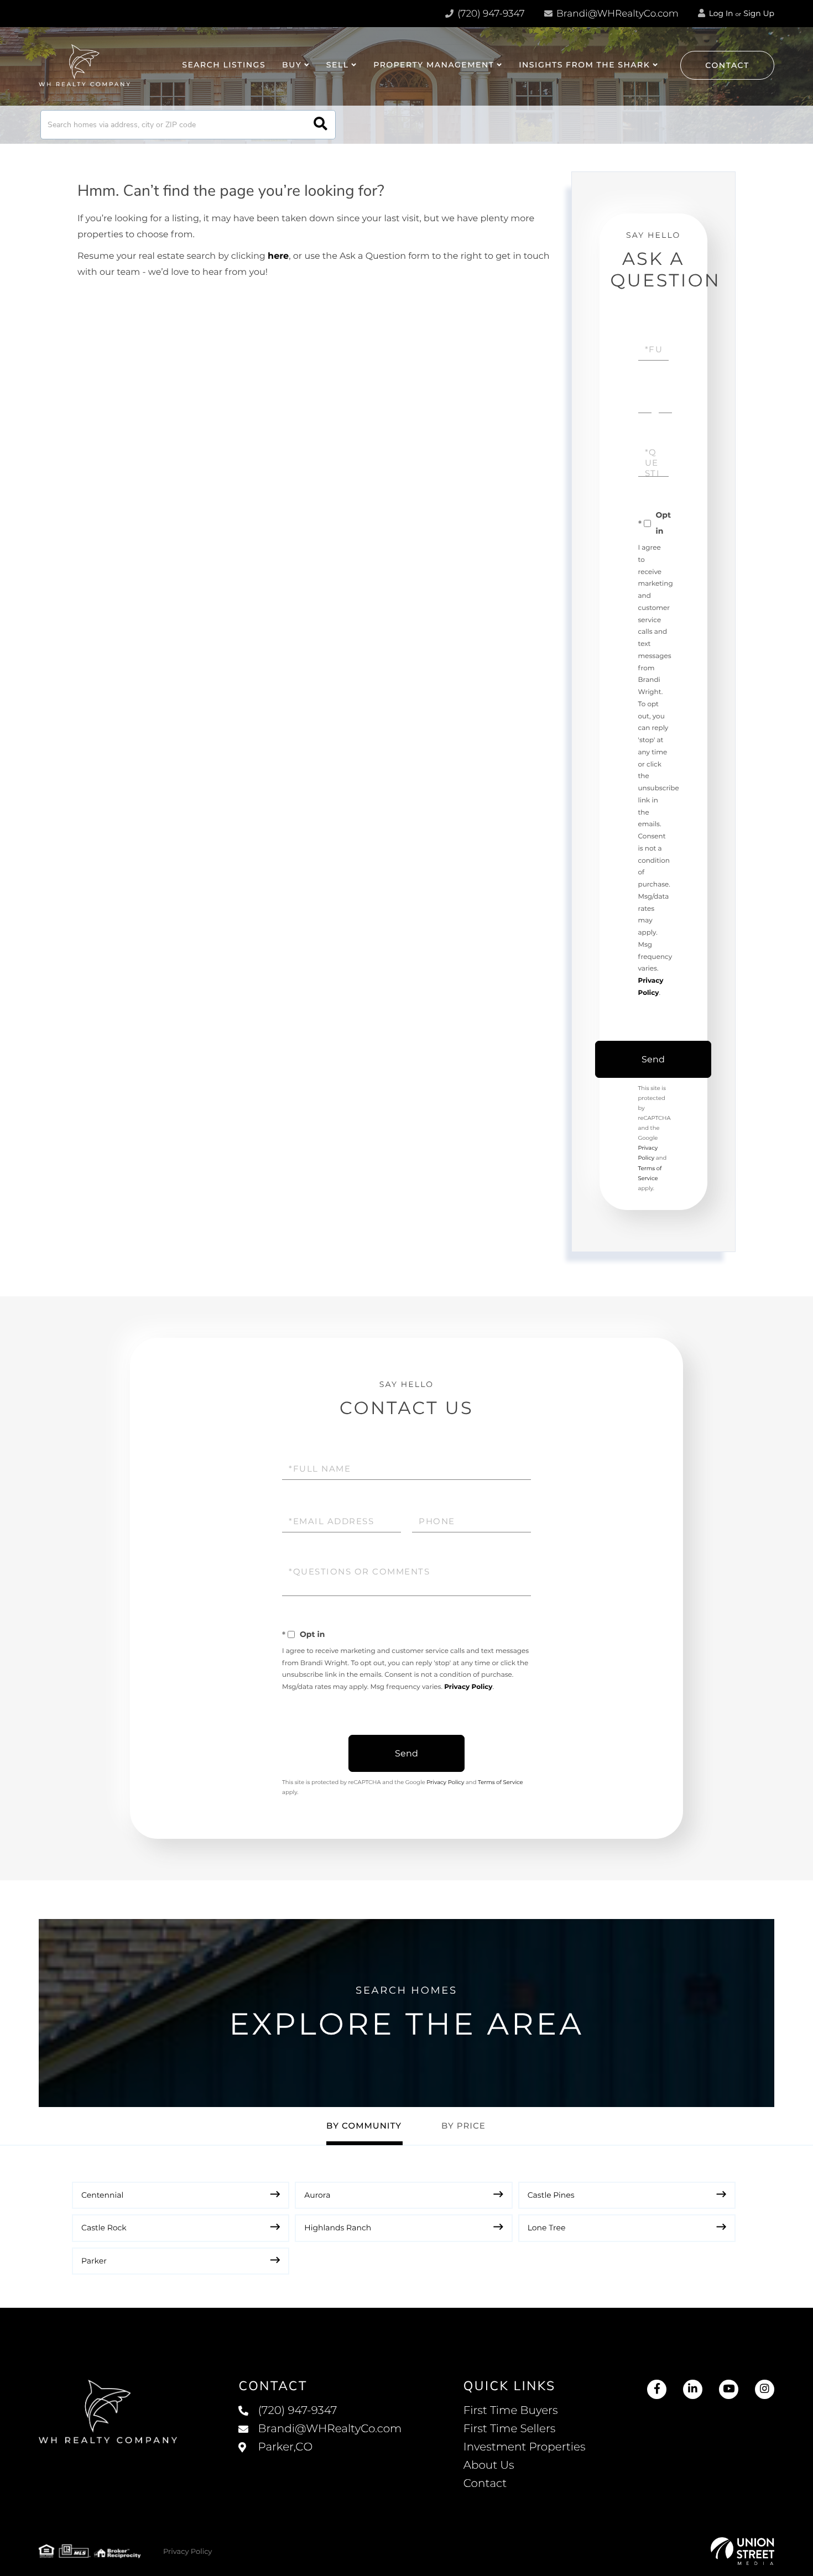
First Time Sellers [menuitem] (510, 2429)
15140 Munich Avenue (320, 2458)
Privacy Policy (468, 1687)
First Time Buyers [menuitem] (511, 2411)
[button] (320, 125)
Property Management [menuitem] (434, 65)
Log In (720, 13)
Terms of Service (501, 1782)
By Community (364, 2126)
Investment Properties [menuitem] (525, 2447)
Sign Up (759, 13)
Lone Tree (547, 2228)
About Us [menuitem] (489, 2465)
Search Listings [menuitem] (224, 65)
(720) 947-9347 (490, 14)
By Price (463, 2126)
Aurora (317, 2195)
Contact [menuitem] (485, 2484)
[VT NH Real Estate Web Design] (742, 2551)
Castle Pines (551, 2195)
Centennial (102, 2195)
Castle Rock (104, 2228)
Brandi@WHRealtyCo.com (616, 14)
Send (653, 1059)
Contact (727, 65)
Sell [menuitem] (338, 65)
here (278, 256)
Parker (94, 2261)
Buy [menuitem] (292, 65)
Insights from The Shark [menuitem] (584, 65)
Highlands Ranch (338, 2228)
